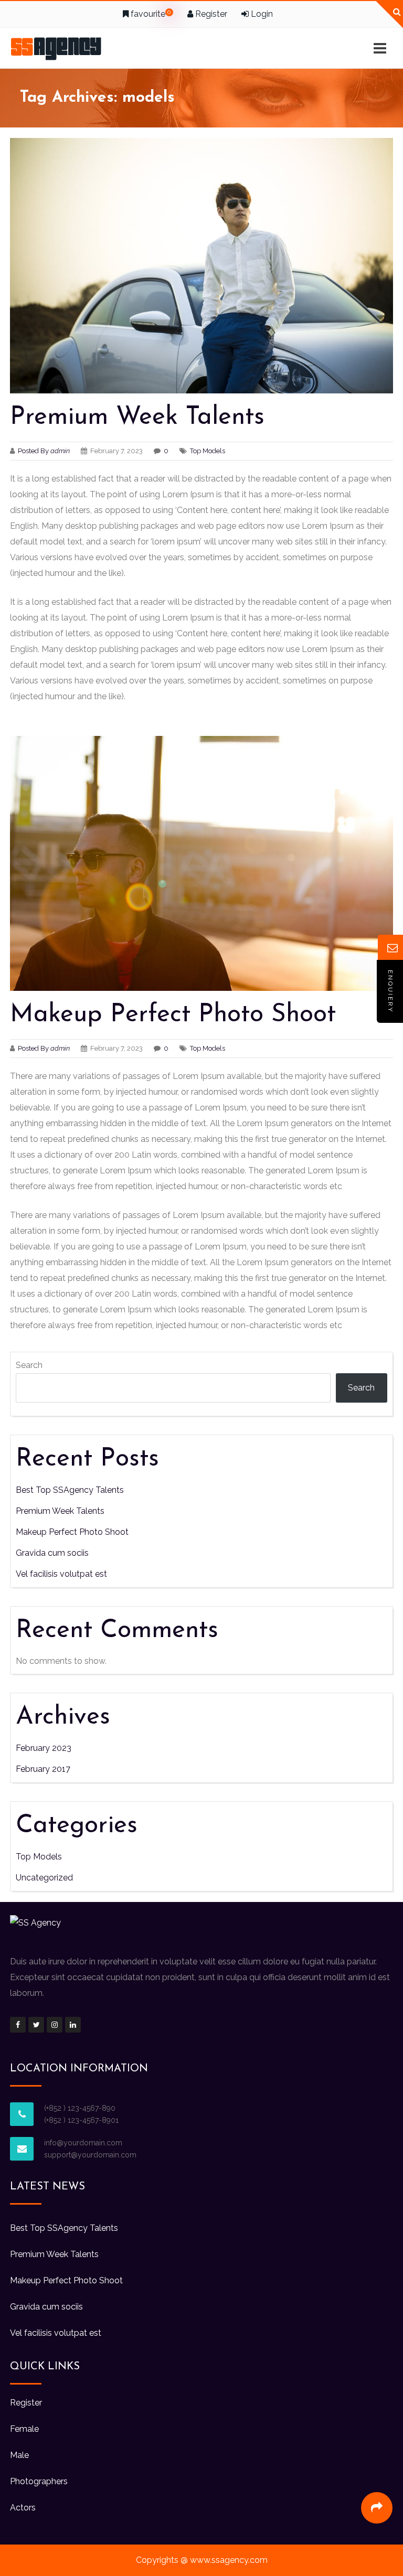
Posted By (45, 451)
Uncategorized (44, 1878)
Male (19, 2455)
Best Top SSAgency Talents (70, 1490)
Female (24, 2429)
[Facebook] (18, 2025)
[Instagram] (55, 2025)
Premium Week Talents (137, 418)
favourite (150, 14)
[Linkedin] (73, 2025)
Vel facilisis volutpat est (61, 1574)
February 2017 (43, 1769)
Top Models (208, 451)
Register (210, 14)
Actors (23, 2508)
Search (29, 1365)
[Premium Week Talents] (201, 266)
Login (261, 14)
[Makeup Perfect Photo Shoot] (201, 864)
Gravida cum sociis (52, 1553)
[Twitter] (36, 2025)
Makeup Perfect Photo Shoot (173, 1015)
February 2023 (44, 1748)
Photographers (39, 2481)
